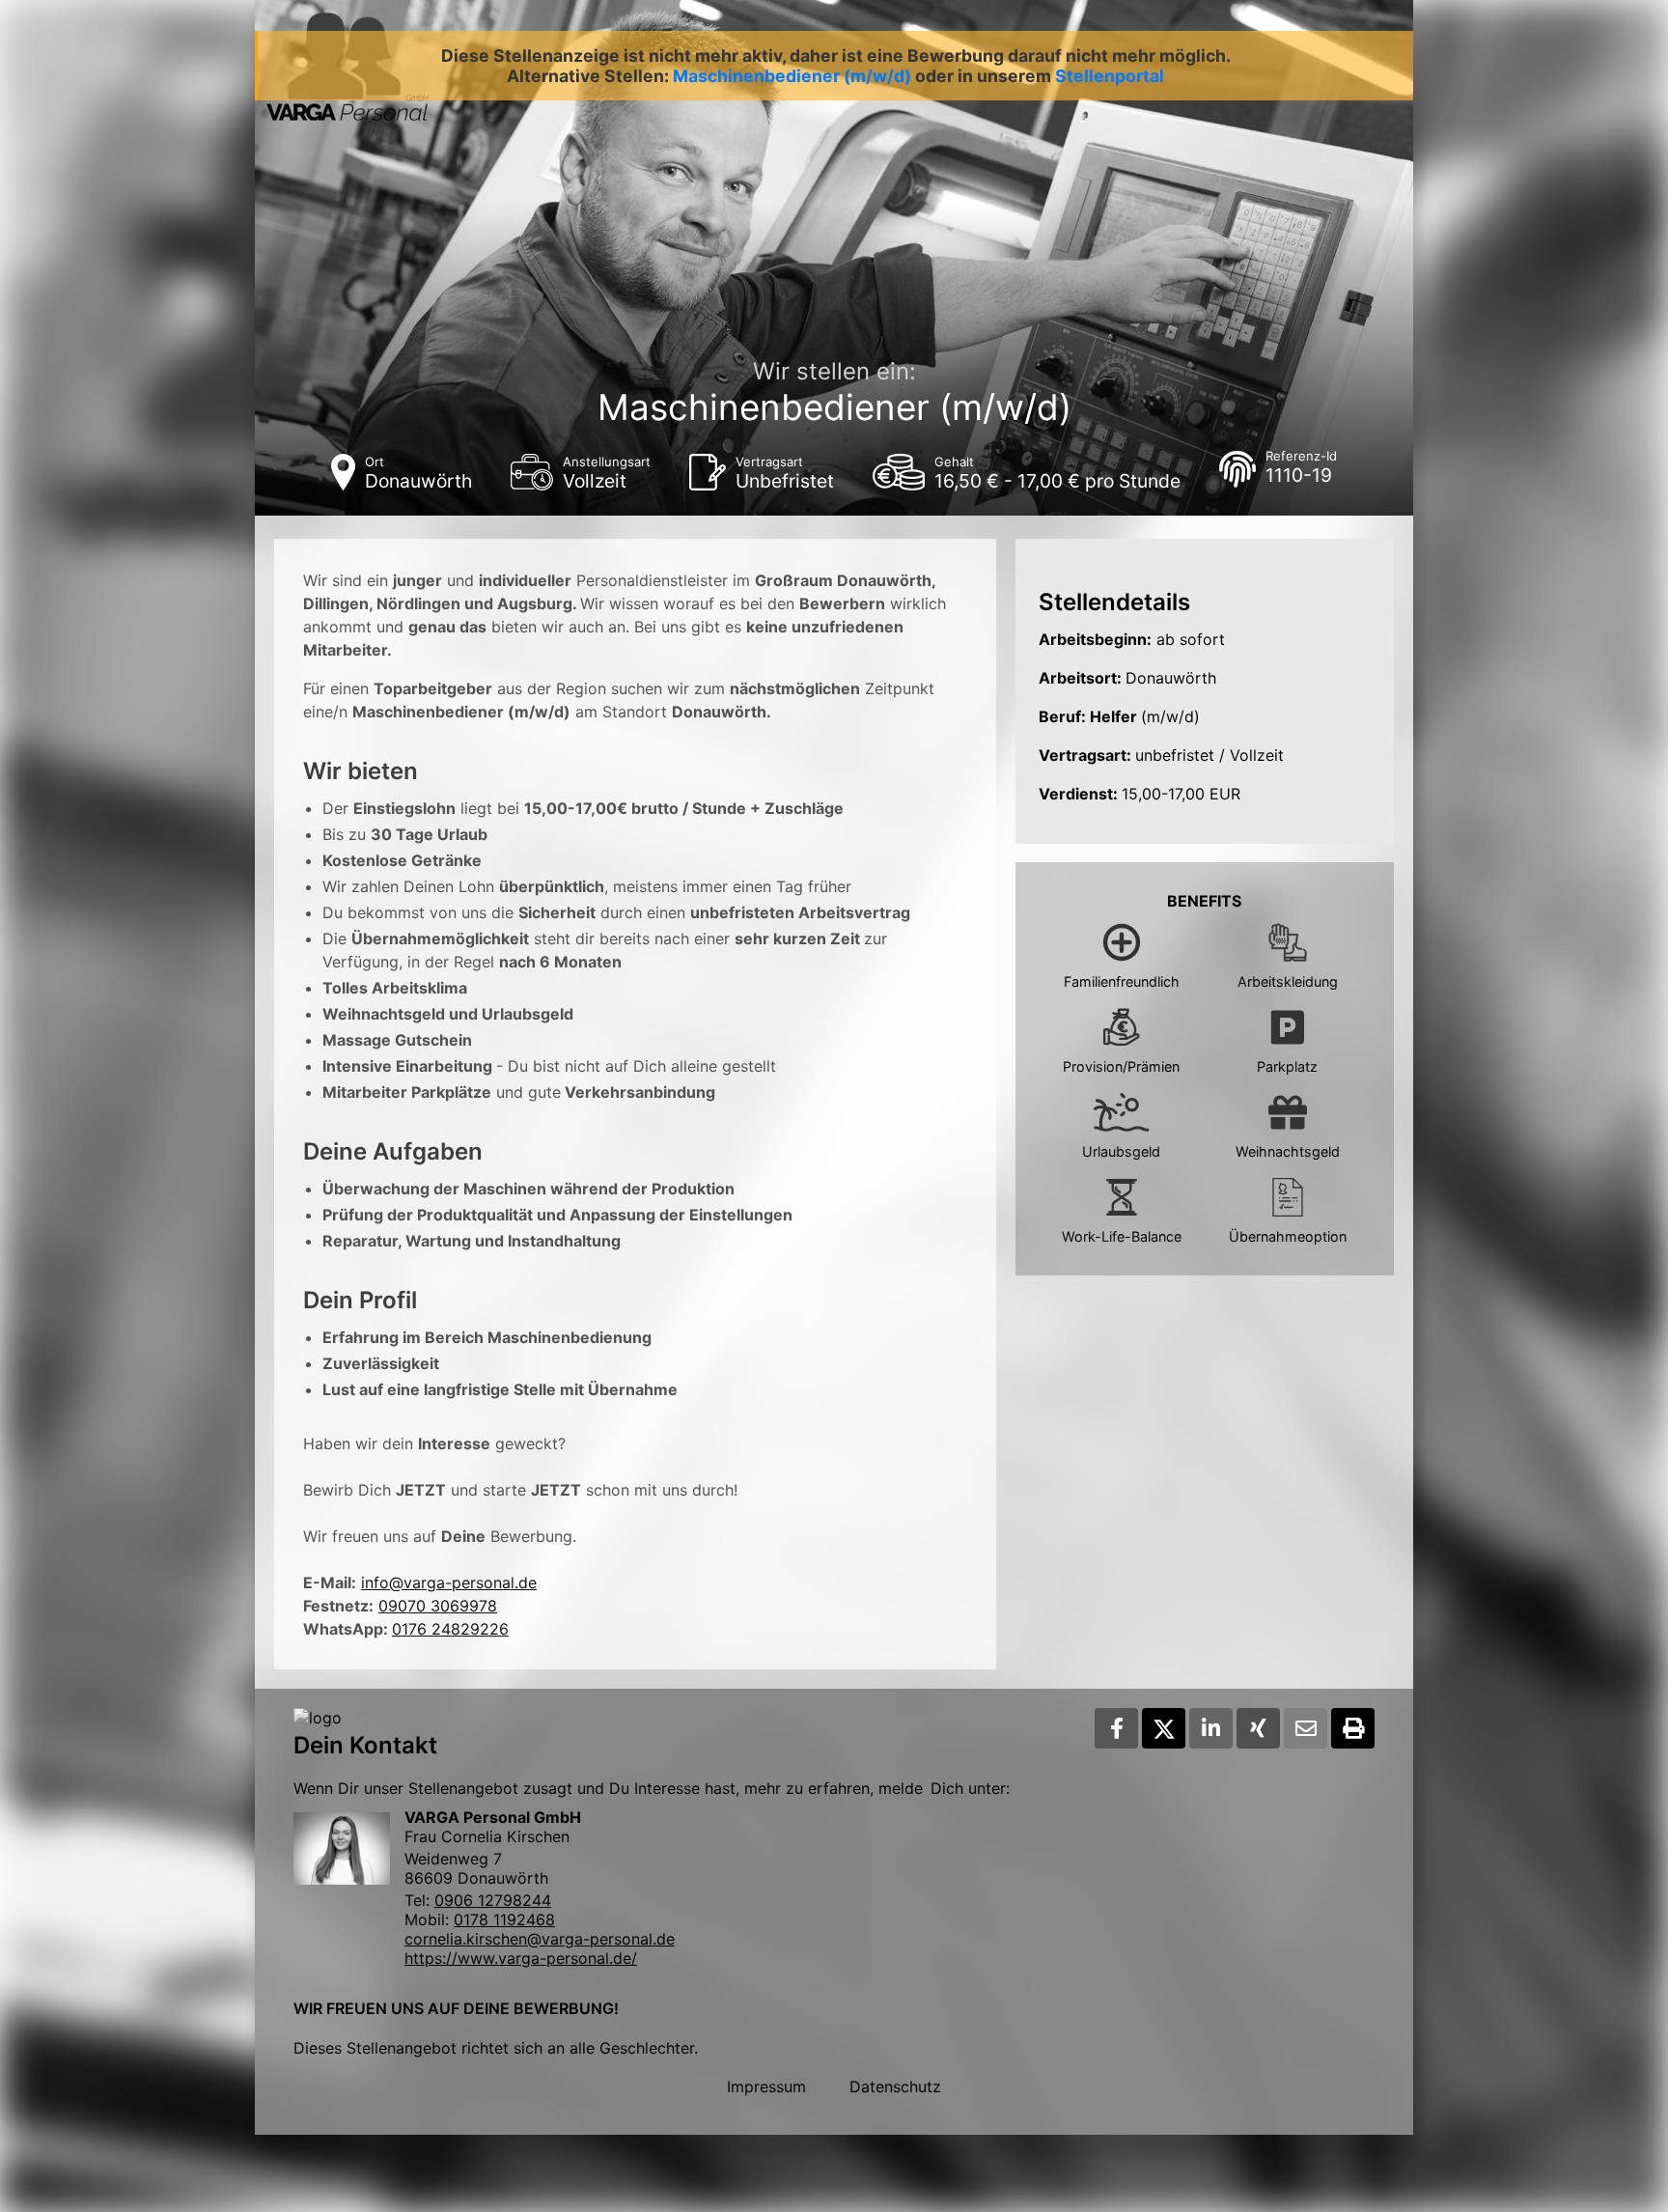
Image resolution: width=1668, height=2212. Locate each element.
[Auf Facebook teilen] (1116, 1728)
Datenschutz (895, 2086)
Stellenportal (1110, 76)
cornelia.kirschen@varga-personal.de (540, 1939)
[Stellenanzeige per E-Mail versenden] (1306, 1728)
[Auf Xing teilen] (1258, 1728)
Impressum (766, 2086)
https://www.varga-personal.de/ (521, 1958)
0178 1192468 (504, 1919)
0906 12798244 (493, 1900)
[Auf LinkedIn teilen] (1211, 1728)
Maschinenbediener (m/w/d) (792, 76)
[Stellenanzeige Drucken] (1353, 1728)
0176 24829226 (450, 1629)
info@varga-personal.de (449, 1582)
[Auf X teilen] (1164, 1728)
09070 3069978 (438, 1606)
